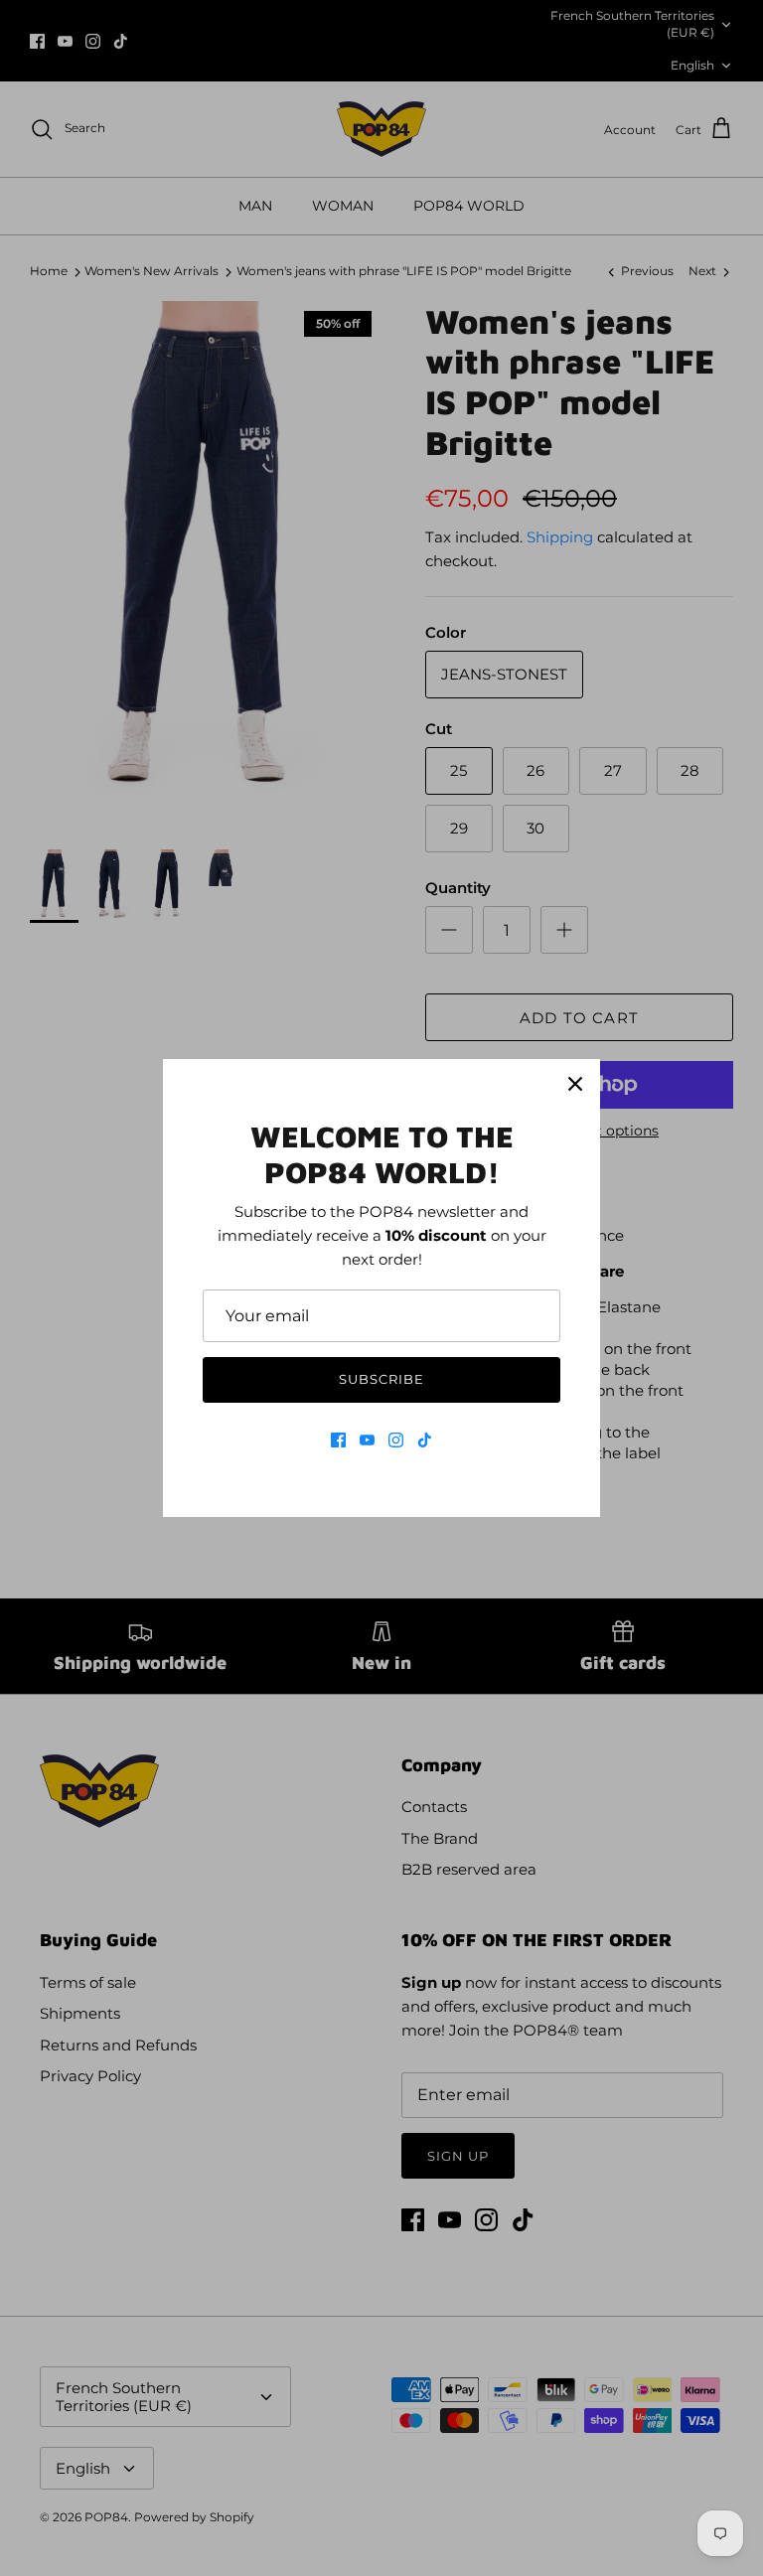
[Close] (575, 1084)
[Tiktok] (425, 1440)
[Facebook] (338, 1440)
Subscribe (381, 1379)
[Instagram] (396, 1440)
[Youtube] (367, 1440)
